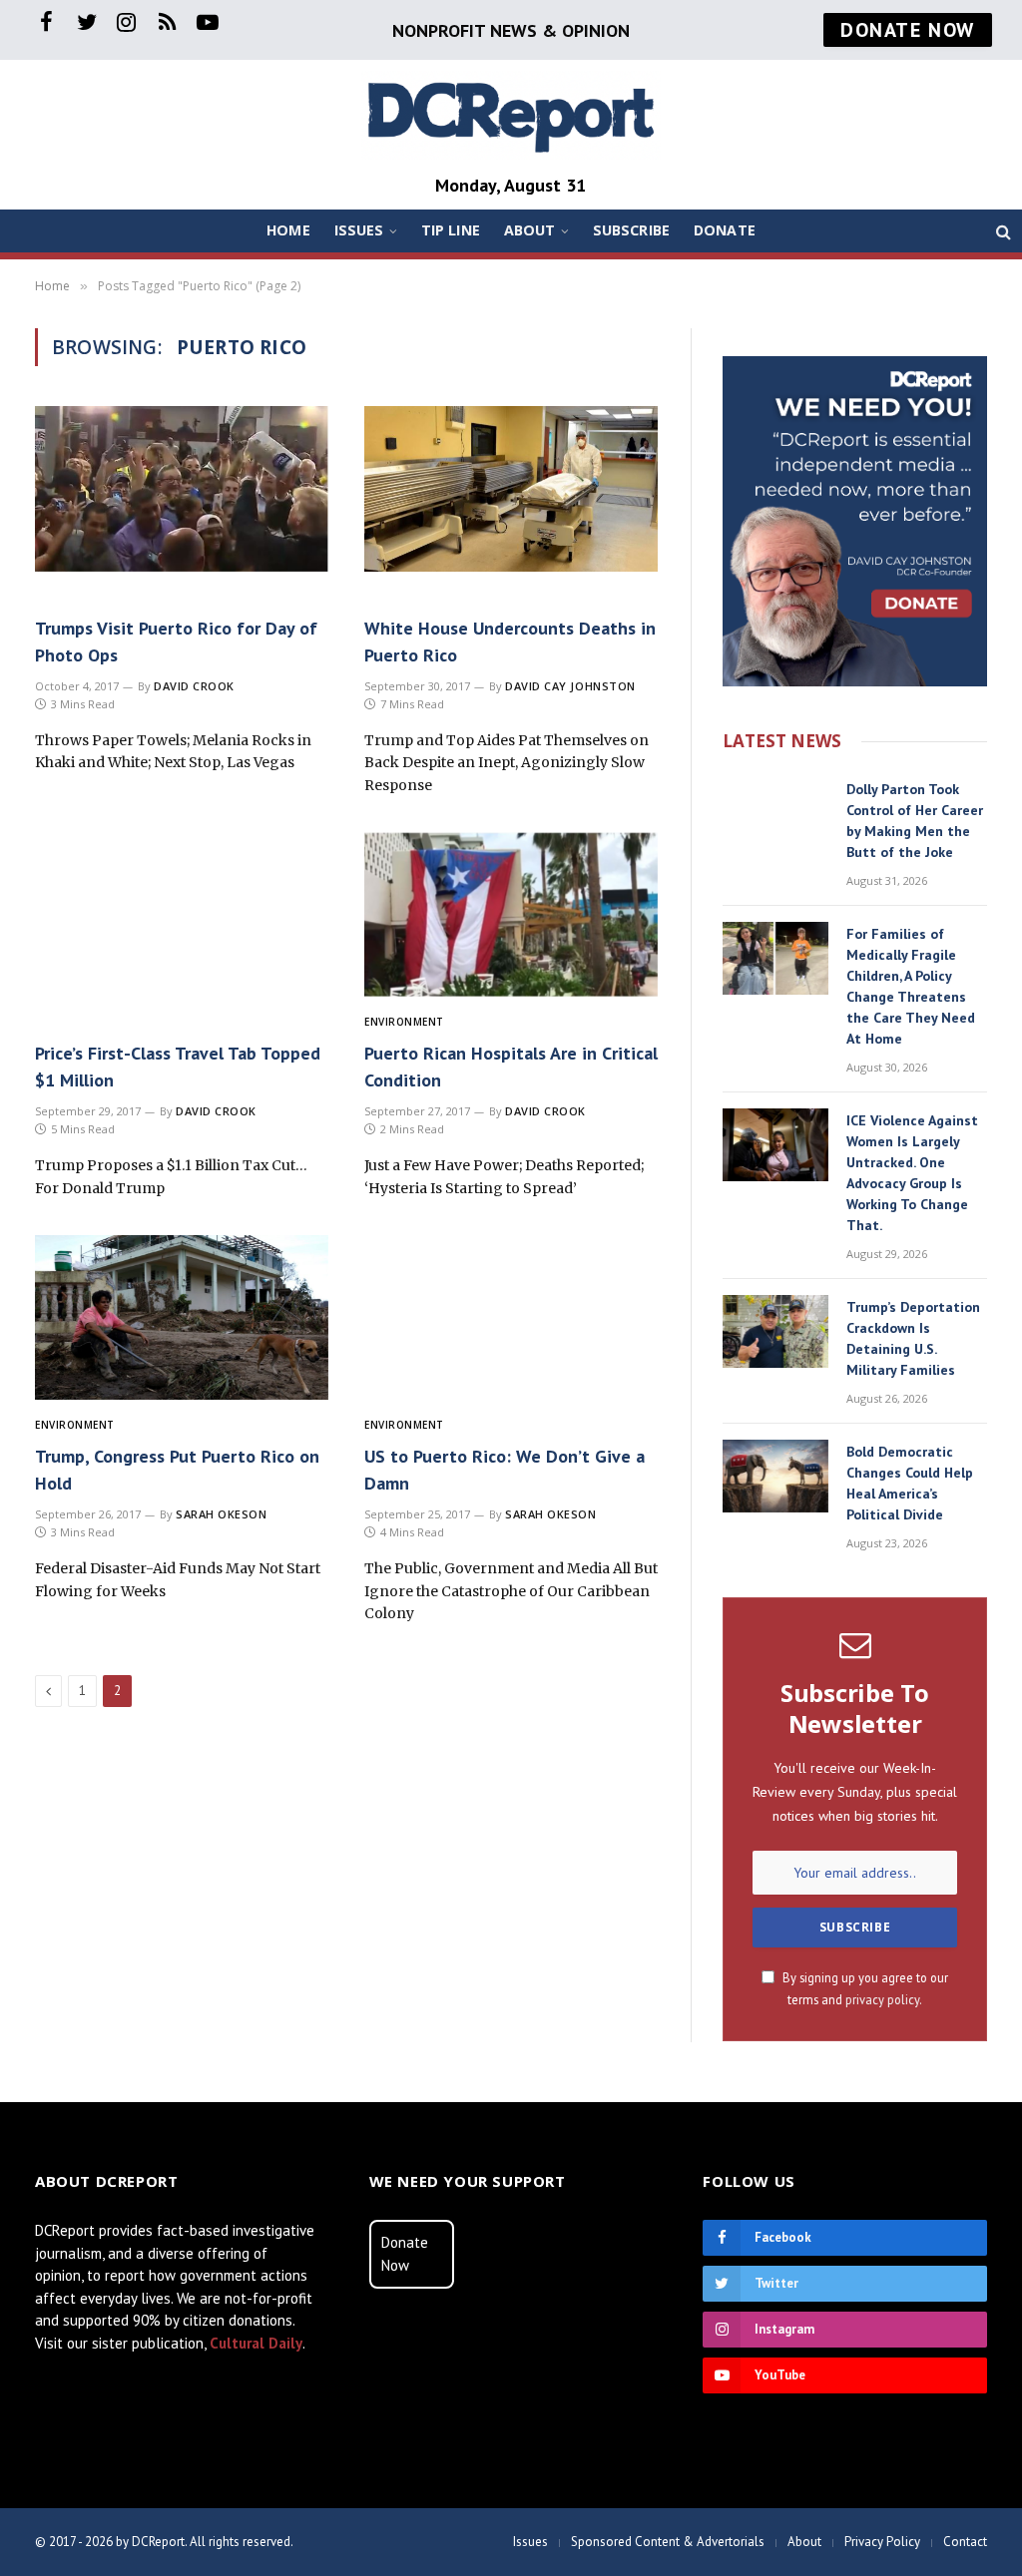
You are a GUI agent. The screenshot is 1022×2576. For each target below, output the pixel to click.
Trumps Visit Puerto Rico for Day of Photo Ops (176, 642)
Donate (725, 230)
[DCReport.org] (511, 115)
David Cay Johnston (570, 686)
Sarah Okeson (222, 1514)
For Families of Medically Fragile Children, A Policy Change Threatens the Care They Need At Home (911, 986)
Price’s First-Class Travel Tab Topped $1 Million (178, 1067)
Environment (404, 1022)
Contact (965, 2542)
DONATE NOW (908, 30)
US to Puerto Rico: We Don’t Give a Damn (505, 1470)
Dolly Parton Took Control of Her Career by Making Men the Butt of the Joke (915, 821)
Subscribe (631, 230)
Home (288, 230)
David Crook (194, 686)
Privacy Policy (882, 2542)
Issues (359, 230)
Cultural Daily (256, 2343)
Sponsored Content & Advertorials (668, 2542)
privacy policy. (884, 1999)
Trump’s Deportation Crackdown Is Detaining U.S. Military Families (913, 1338)
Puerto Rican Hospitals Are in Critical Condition (511, 1067)
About (530, 230)
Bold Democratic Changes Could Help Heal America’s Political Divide (910, 1483)
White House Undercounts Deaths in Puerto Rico (510, 642)
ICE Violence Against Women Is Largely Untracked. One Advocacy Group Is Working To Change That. (912, 1173)
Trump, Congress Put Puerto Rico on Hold (177, 1470)
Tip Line (451, 230)
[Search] (1002, 231)
